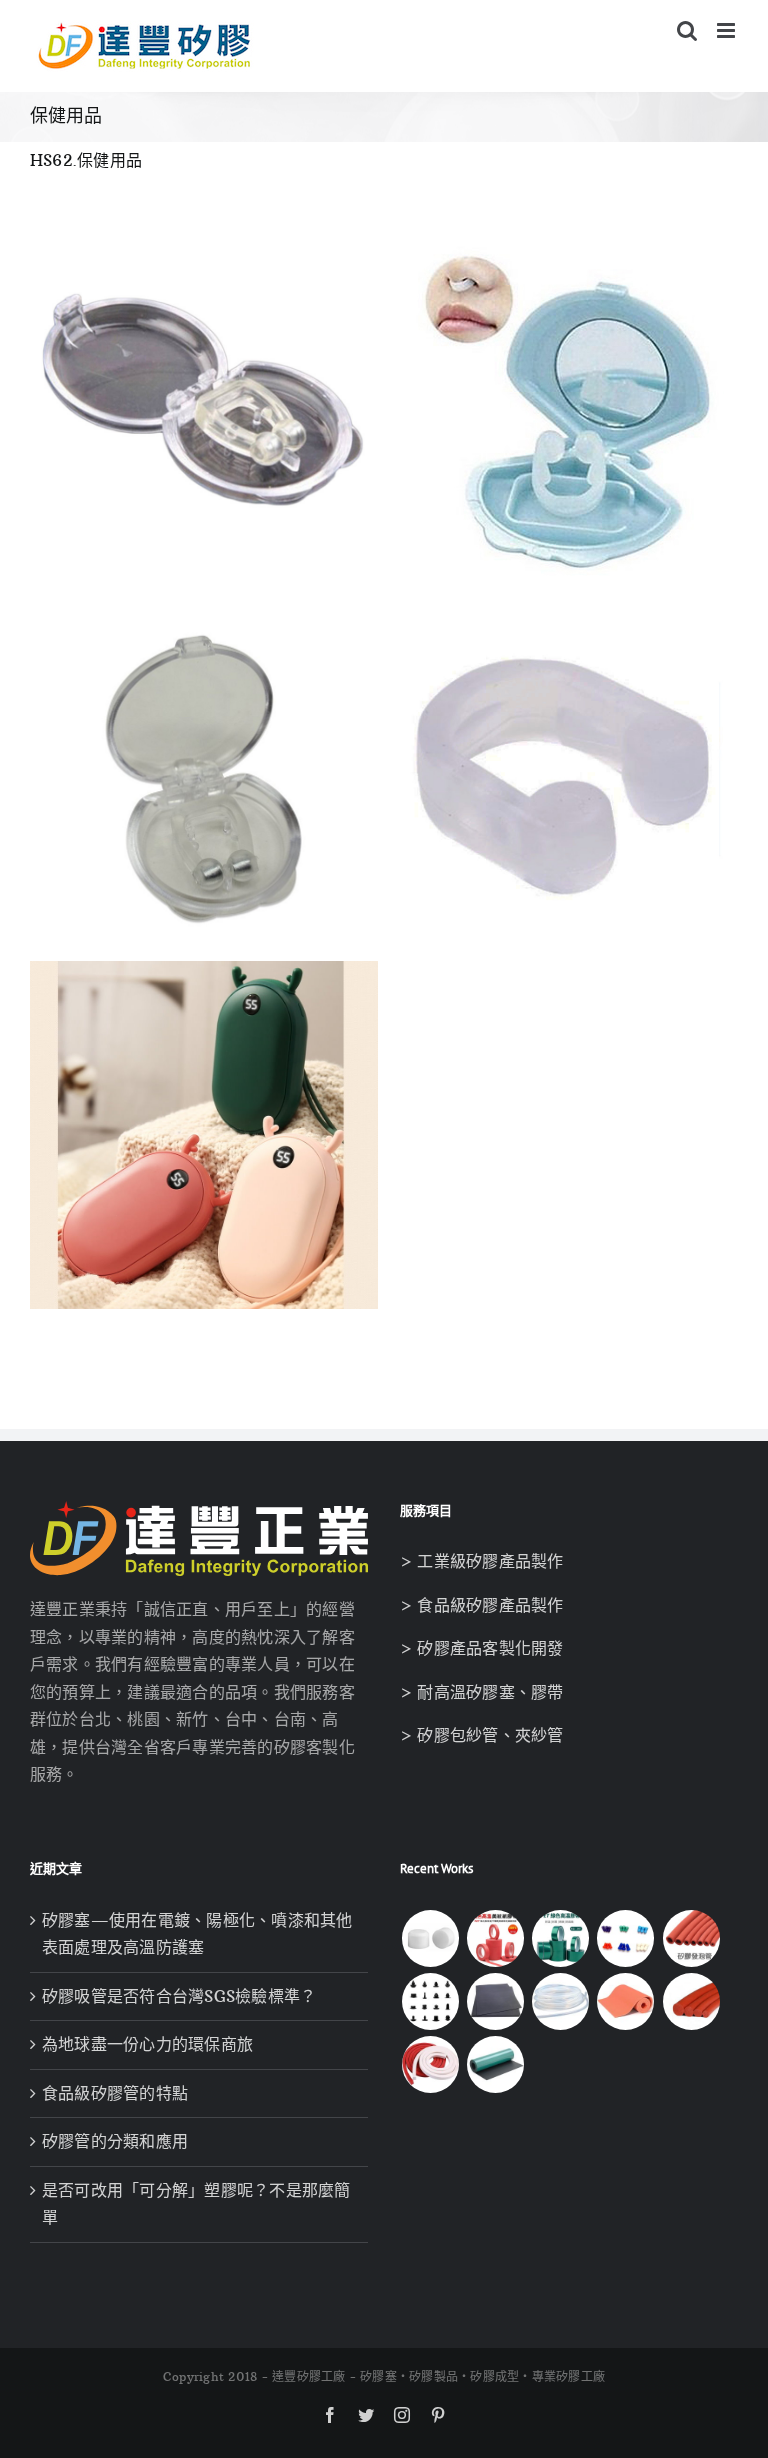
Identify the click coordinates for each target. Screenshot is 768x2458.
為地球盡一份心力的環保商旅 (147, 2044)
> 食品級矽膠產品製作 (482, 1605)
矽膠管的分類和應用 (115, 2141)
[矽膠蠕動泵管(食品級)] (561, 2001)
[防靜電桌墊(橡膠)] (495, 2064)
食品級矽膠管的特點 (115, 2093)
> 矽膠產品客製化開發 (482, 1648)
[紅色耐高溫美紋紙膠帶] (495, 1938)
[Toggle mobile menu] (727, 30)
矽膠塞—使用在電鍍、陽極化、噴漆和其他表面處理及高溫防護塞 (197, 1934)
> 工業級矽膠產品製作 (482, 1561)
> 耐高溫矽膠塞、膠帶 (482, 1692)
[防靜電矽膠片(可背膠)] (495, 2001)
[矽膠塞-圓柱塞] (430, 1938)
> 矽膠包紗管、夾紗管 (482, 1735)
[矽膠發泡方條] (430, 2064)
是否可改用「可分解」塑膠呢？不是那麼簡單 (196, 2204)
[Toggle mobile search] (687, 30)
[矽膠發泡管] (691, 1938)
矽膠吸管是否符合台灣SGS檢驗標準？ (179, 1996)
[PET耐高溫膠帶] (561, 1938)
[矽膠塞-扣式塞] (430, 2001)
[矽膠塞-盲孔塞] (626, 1938)
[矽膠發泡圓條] (691, 2001)
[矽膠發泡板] (626, 2001)
